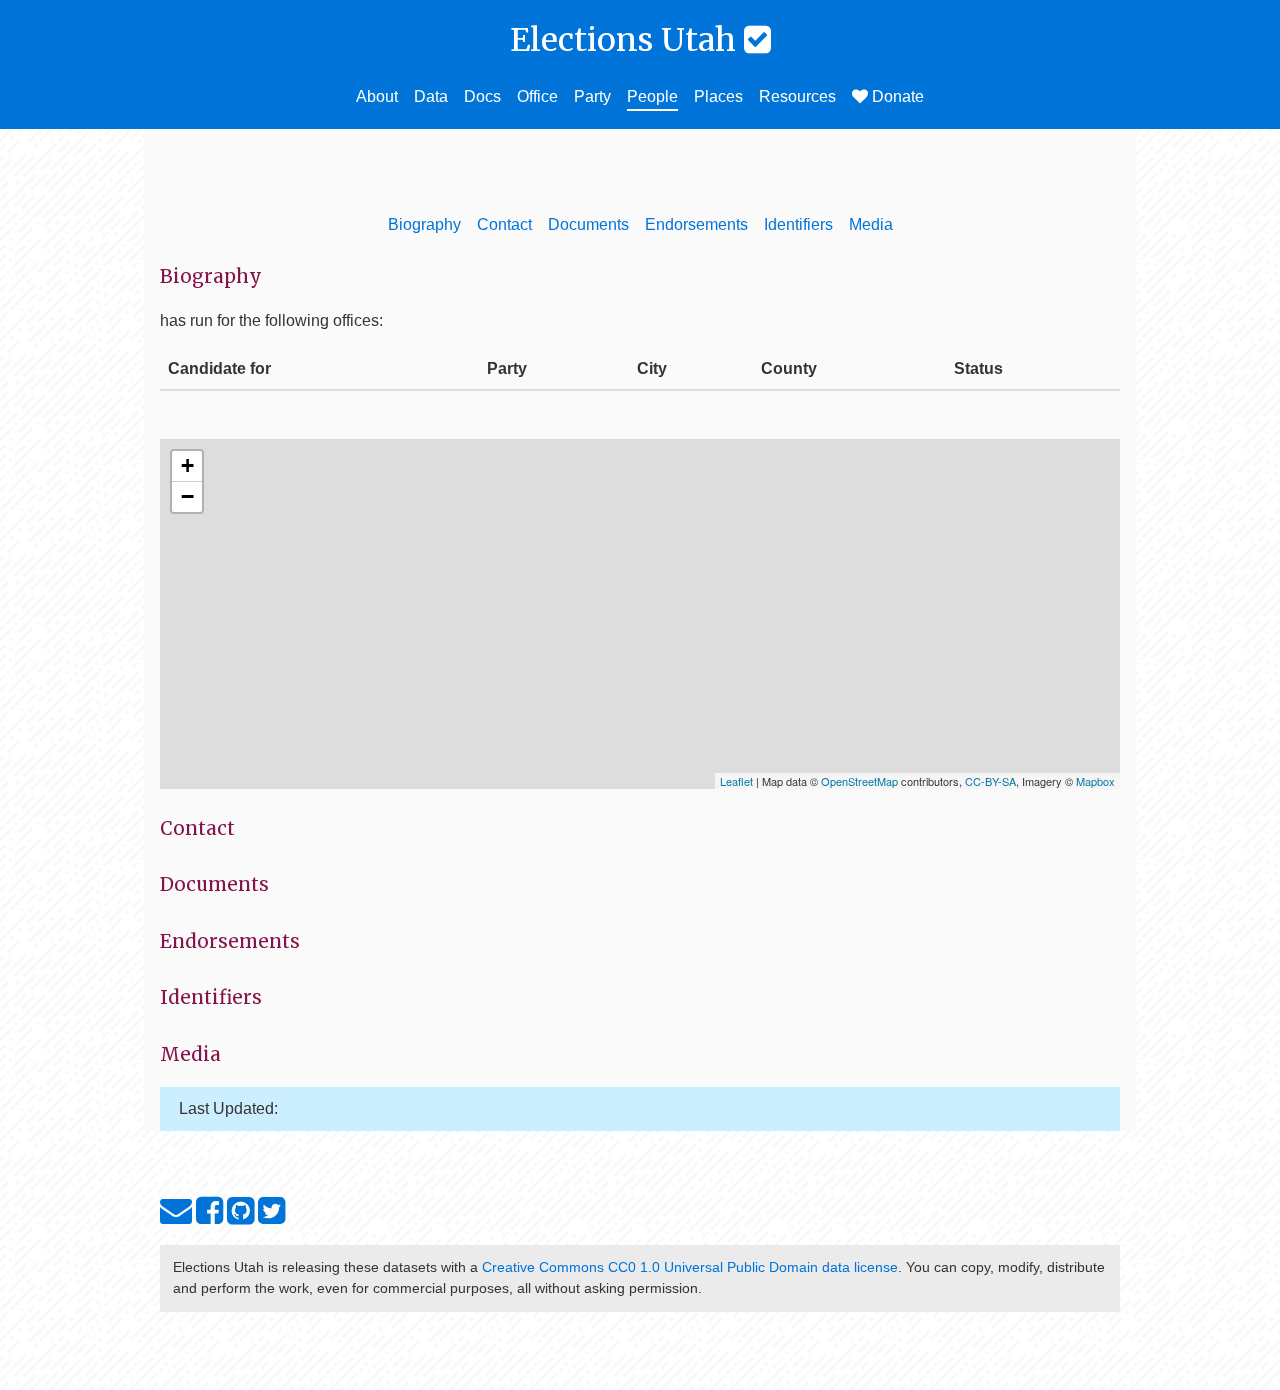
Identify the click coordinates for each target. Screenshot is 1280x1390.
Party (592, 96)
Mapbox (1095, 781)
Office (537, 96)
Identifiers (798, 224)
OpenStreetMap (859, 781)
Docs (482, 96)
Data (431, 96)
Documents (588, 224)
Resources (797, 96)
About (377, 96)
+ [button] (187, 465)
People (652, 96)
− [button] (187, 496)
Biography (424, 224)
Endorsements (696, 224)
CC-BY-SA (990, 781)
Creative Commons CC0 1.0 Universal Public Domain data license (690, 1267)
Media (871, 224)
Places (718, 96)
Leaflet (736, 781)
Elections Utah (627, 40)
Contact (504, 224)
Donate (896, 96)
